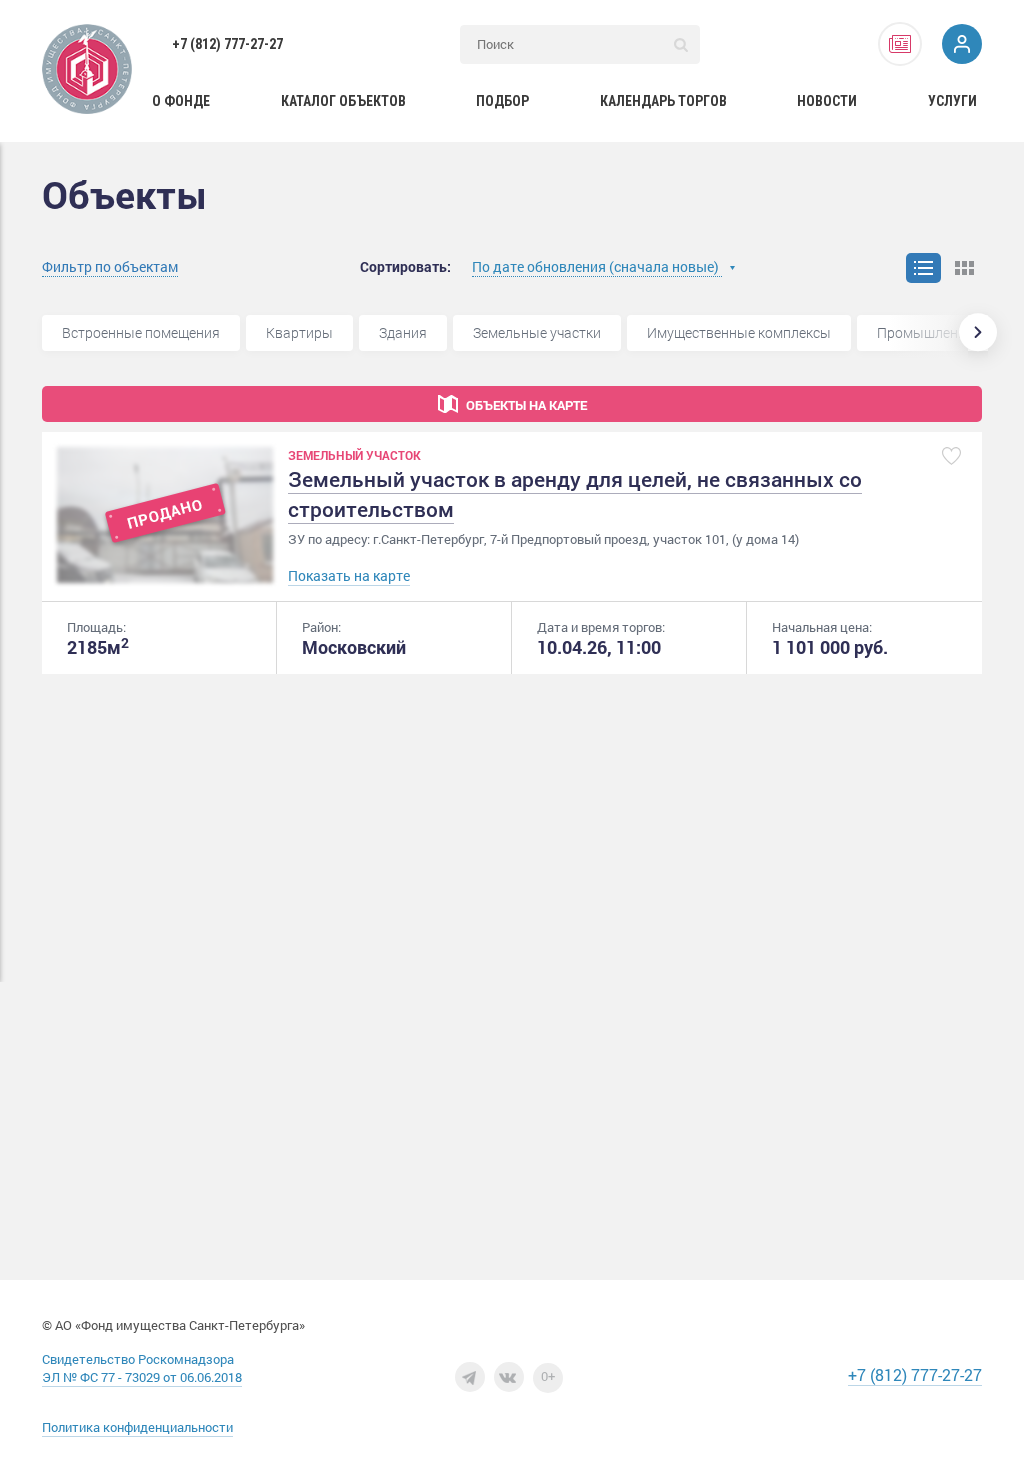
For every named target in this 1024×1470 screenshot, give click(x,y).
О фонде (181, 101)
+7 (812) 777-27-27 (227, 44)
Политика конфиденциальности (137, 1427)
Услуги (952, 101)
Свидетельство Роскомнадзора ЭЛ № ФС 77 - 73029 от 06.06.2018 (142, 1368)
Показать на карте (349, 575)
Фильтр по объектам (110, 266)
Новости (827, 101)
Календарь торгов (663, 101)
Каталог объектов (343, 101)
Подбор (502, 101)
